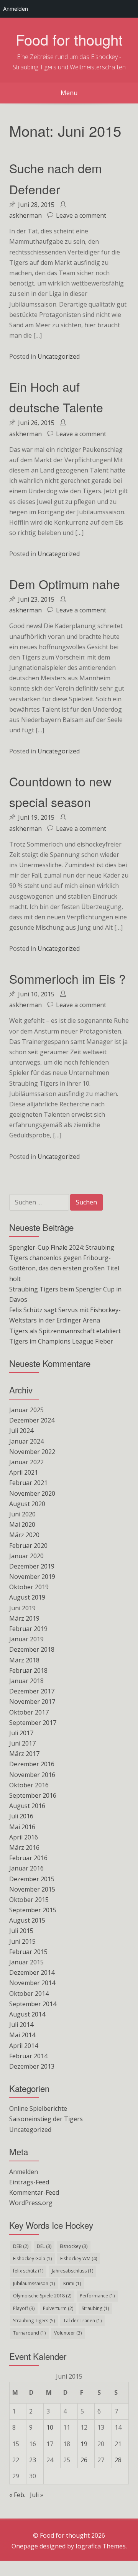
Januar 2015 (26, 1962)
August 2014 (27, 2014)
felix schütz (28, 2271)
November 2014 (32, 1983)
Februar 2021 (28, 1483)
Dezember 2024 (32, 1420)
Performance (97, 2296)
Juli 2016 (21, 1816)
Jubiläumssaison (34, 2283)
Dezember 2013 (32, 2066)
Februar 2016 (28, 1858)
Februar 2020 (28, 1546)
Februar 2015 (28, 1952)
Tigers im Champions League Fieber (61, 1341)
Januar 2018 (26, 1681)
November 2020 (32, 1493)
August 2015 (27, 1920)
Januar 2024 (26, 1441)
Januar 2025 (26, 1410)
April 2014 (24, 2046)
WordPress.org (31, 2203)
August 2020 (27, 1504)
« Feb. (17, 2495)
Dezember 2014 (32, 1972)
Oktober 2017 (29, 1712)
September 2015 (33, 1910)
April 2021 (24, 1472)
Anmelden (24, 2172)
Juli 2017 (21, 1733)
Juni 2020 (22, 1514)
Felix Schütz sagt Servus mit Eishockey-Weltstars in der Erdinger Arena (65, 1315)
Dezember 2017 (32, 1691)
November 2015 (32, 1889)
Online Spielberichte (38, 2108)
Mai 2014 (22, 2035)
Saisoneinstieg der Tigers (46, 2119)
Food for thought (69, 39)
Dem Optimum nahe (65, 584)
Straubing (95, 2308)
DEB (21, 2246)
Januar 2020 (26, 1556)
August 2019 (27, 1597)
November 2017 (32, 1701)
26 (84, 2460)
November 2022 (32, 1452)
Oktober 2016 (29, 1785)
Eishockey (74, 2246)
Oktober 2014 (29, 1994)
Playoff (24, 2308)
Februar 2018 (28, 1670)
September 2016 (33, 1795)
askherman (25, 215)
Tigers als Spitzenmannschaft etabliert (65, 1331)
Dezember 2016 (32, 1764)
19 (84, 2444)
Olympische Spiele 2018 (42, 2296)
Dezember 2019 (32, 1566)
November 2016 (32, 1775)
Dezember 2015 (32, 1879)
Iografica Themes (101, 2546)
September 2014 (33, 2004)
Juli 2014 (21, 2025)
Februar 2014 (28, 2056)
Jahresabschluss (72, 2271)
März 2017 (24, 1754)
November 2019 (32, 1577)
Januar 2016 (26, 1868)
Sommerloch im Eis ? (67, 978)
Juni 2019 (22, 1608)
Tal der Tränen (82, 2321)
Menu (69, 93)
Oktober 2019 (29, 1587)
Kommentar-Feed (34, 2192)
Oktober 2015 (29, 1900)
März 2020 (24, 1535)
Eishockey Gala (32, 2259)
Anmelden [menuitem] (16, 9)
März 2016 (24, 1848)
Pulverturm (58, 2308)
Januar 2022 (26, 1462)
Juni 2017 (22, 1743)
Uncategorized (59, 356)
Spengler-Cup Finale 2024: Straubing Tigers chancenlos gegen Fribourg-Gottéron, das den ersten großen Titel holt (64, 1263)
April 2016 (24, 1837)
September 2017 (33, 1723)
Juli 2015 (21, 1931)
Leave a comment (81, 215)
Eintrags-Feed (29, 2182)
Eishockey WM (79, 2259)
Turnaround (29, 2333)
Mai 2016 (22, 1827)
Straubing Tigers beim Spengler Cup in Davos (65, 1294)
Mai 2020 (22, 1524)
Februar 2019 (28, 1629)
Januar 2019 (26, 1639)
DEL (44, 2246)
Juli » (37, 2495)
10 (50, 2427)
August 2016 (27, 1806)
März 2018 (24, 1660)
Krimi (72, 2283)
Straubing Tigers (34, 2321)
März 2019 (24, 1618)
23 (33, 2460)
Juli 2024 (21, 1431)
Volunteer (68, 2333)
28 (118, 2460)
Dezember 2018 (32, 1649)
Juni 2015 (22, 1941)
